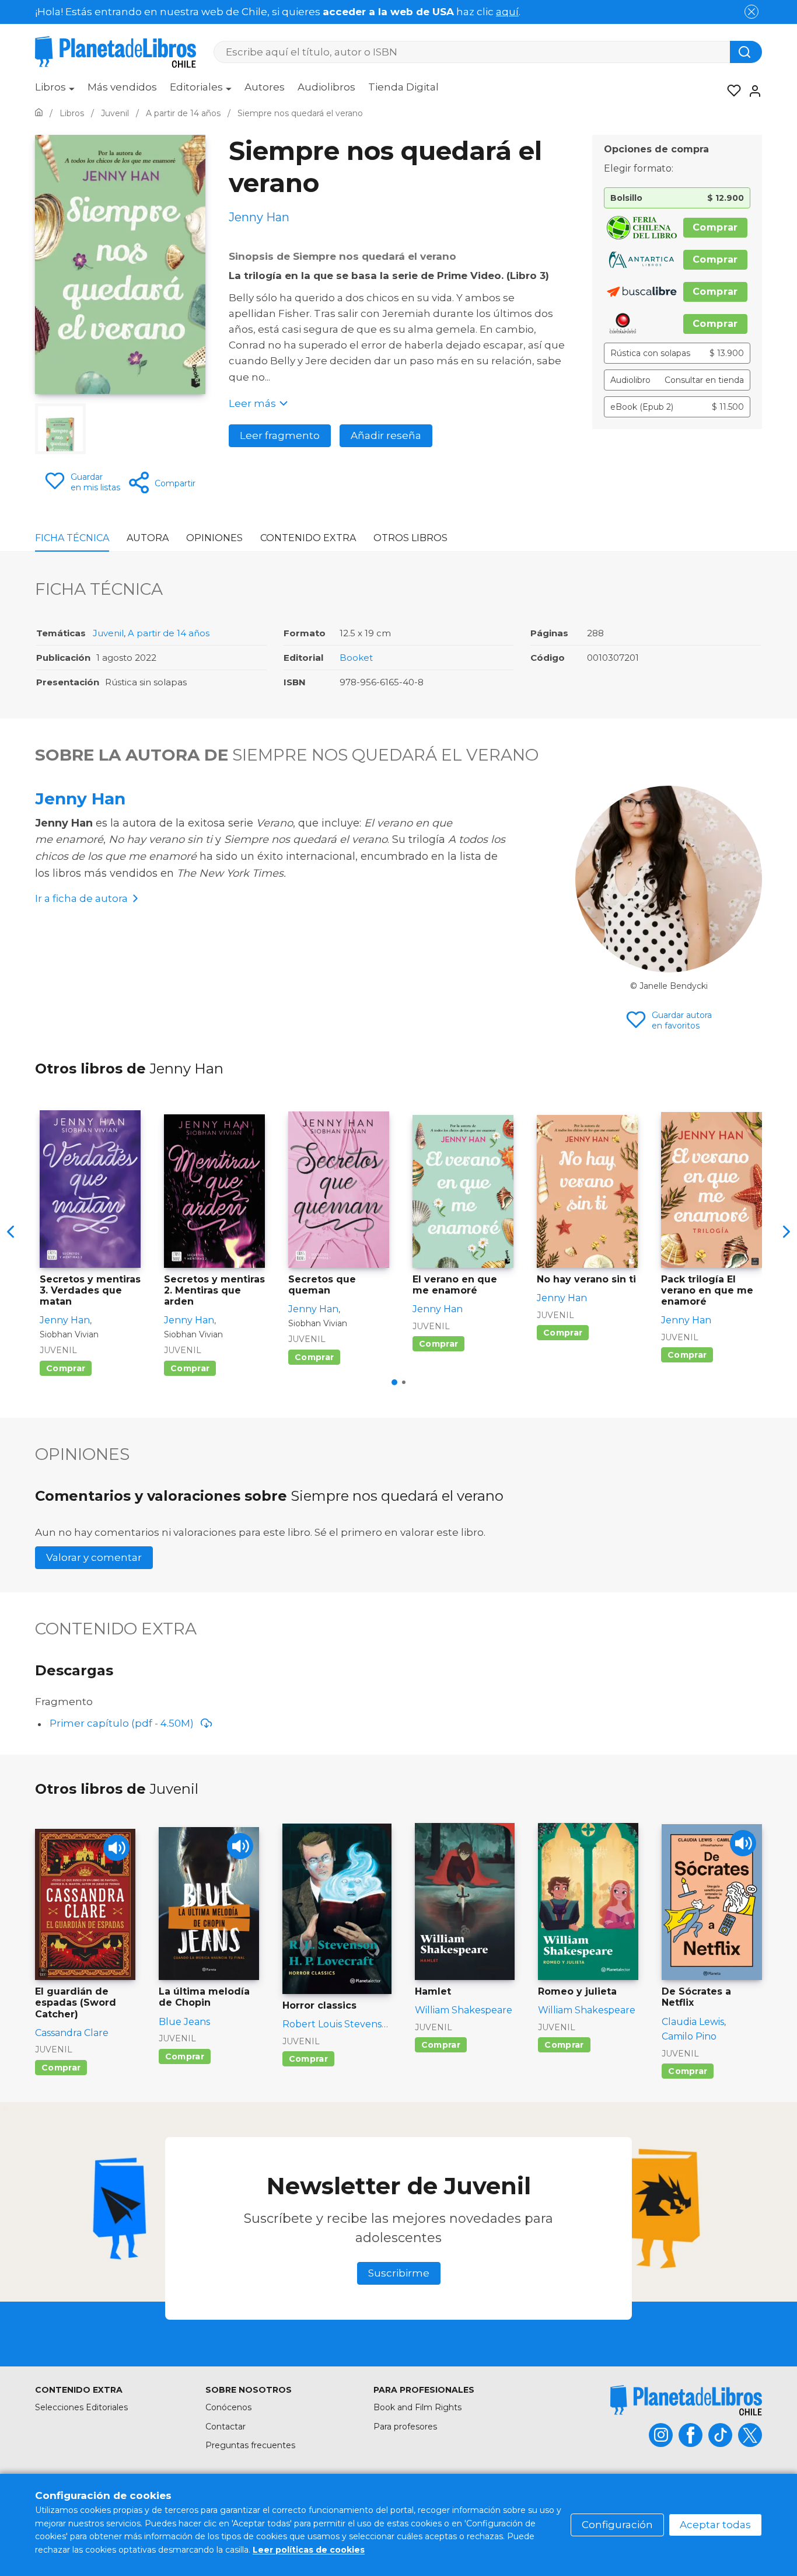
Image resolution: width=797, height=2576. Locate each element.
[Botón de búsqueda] (746, 52)
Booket (356, 658)
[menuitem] (55, 91)
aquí (507, 12)
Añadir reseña (386, 435)
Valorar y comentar (94, 1557)
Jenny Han (80, 799)
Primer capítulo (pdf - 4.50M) (122, 1723)
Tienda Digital (403, 87)
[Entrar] (751, 91)
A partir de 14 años (169, 633)
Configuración (617, 2525)
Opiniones (214, 538)
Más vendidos (122, 87)
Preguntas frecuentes (250, 2445)
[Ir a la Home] (39, 113)
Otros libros (410, 538)
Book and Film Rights (417, 2407)
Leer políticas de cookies (309, 2550)
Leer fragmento (280, 435)
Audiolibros (326, 87)
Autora (148, 538)
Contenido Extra (308, 538)
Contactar (226, 2427)
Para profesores (405, 2427)
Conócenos (228, 2407)
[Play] (116, 1848)
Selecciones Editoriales (81, 2407)
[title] (686, 2400)
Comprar (715, 227)
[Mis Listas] (730, 91)
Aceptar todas (715, 2525)
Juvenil (108, 633)
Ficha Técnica (72, 538)
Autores (265, 87)
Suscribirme (399, 2273)
